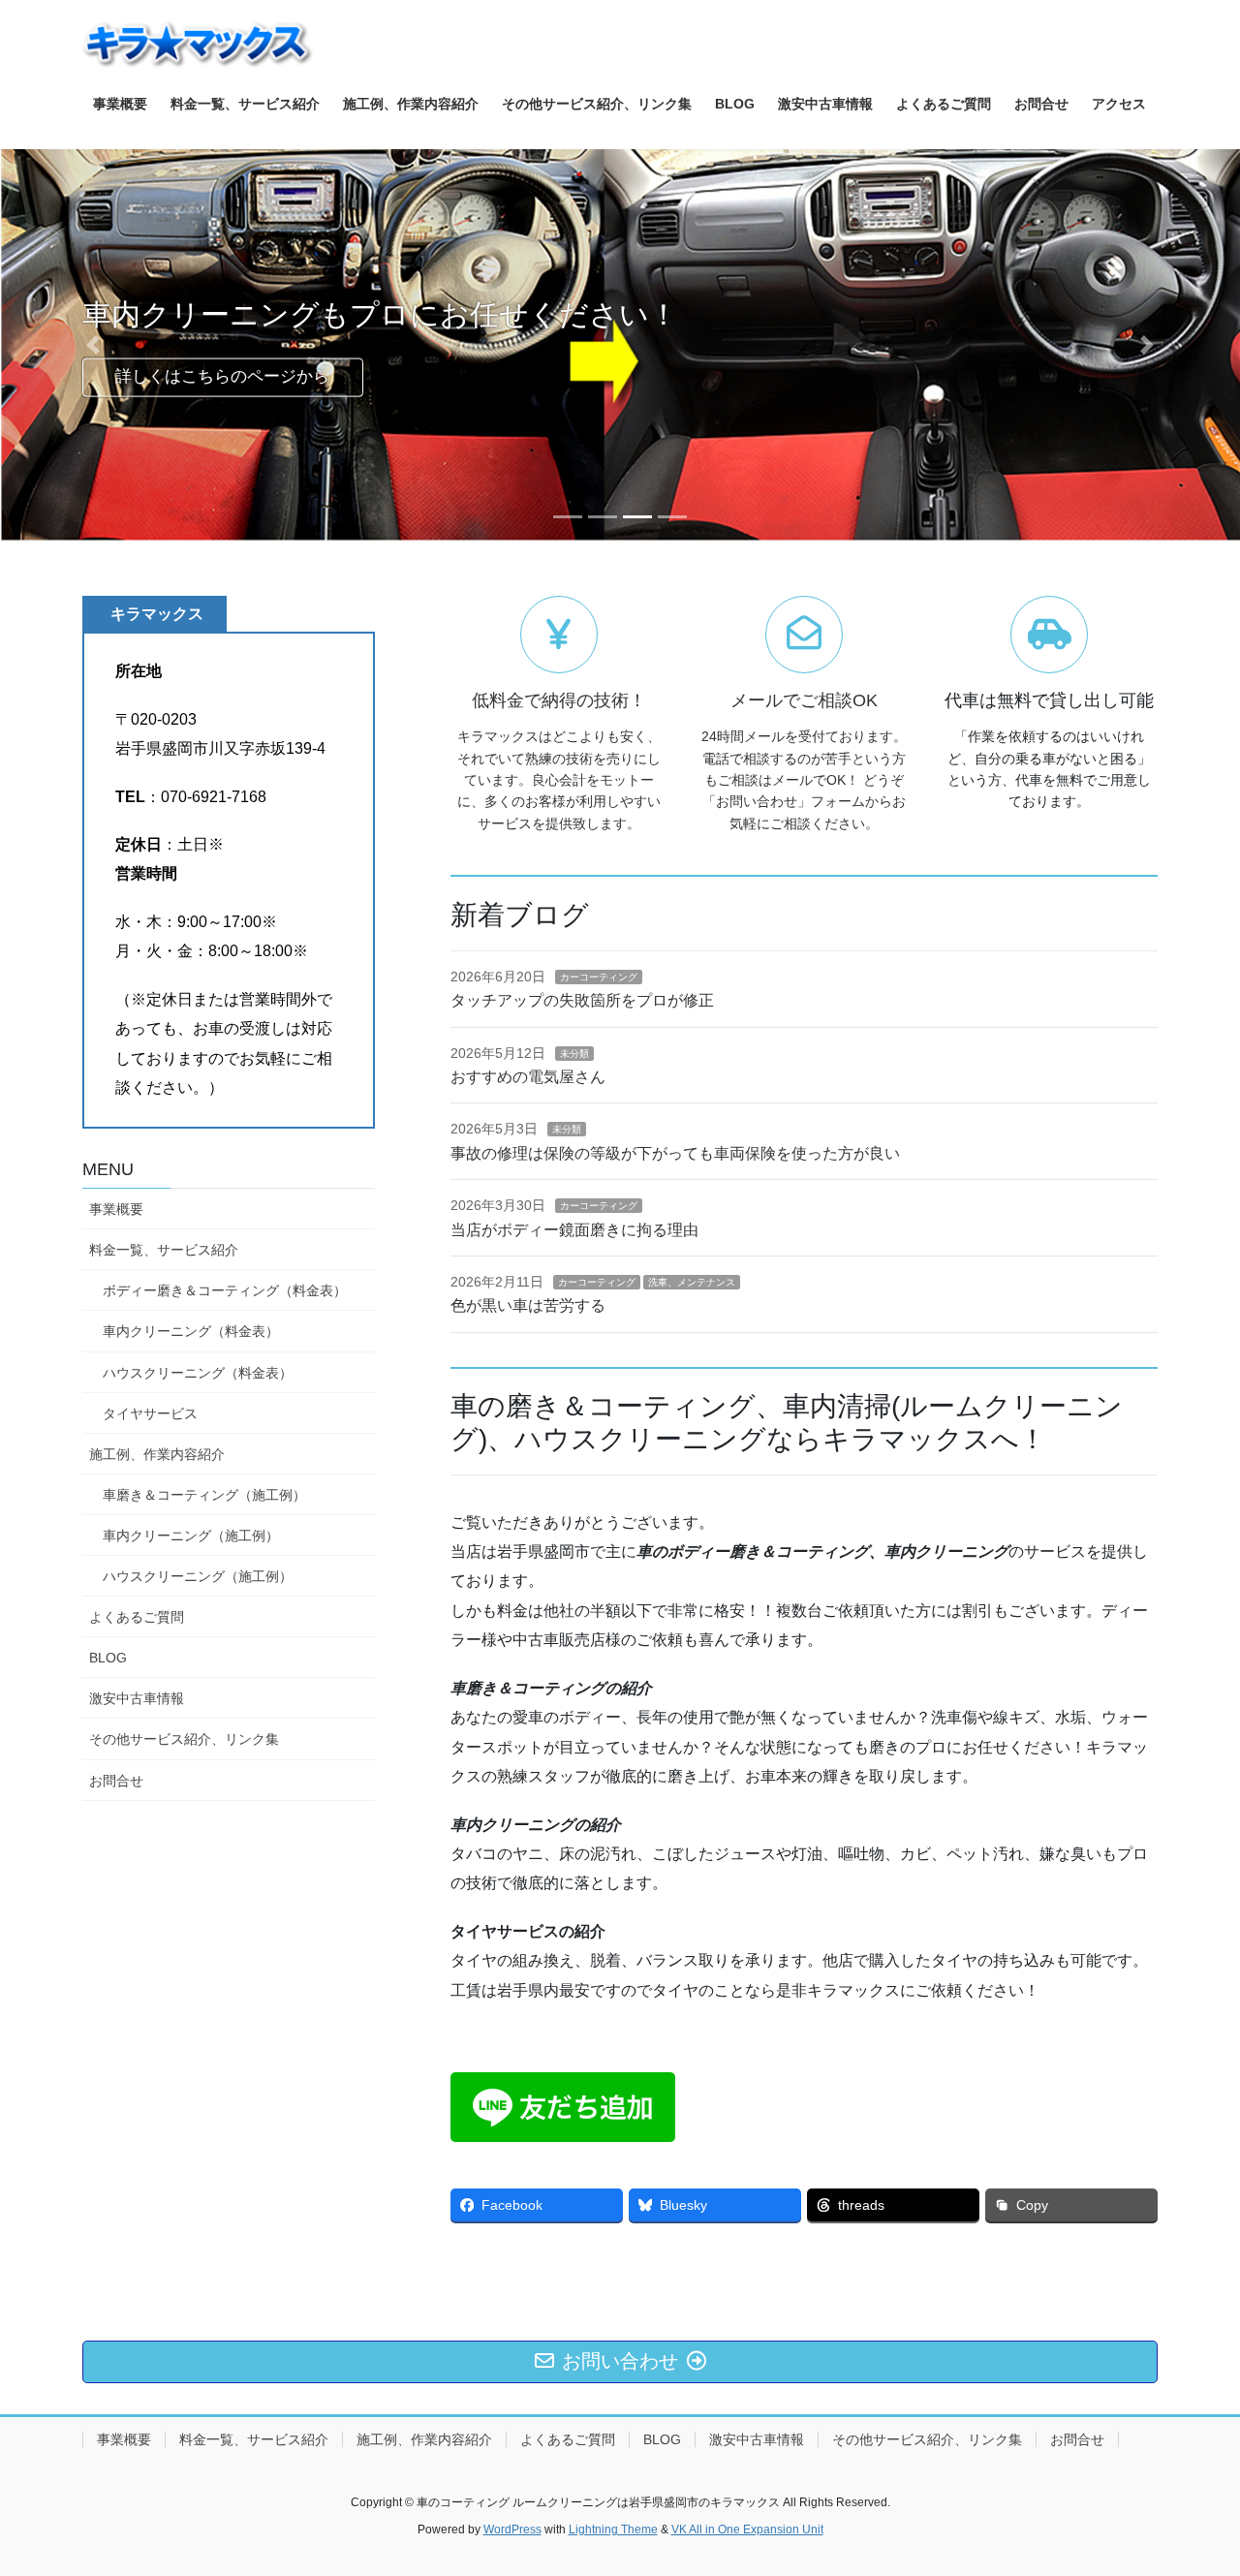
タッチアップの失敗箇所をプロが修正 (582, 1000)
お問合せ (116, 1781)
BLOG (108, 1658)
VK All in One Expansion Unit (747, 2529)
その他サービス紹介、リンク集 (184, 1739)
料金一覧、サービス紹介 (164, 1250)
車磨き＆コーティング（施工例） (204, 1495)
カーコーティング (599, 977)
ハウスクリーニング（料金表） (198, 1373)
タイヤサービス (150, 1413)
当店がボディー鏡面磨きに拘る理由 (574, 1230)
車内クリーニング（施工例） (191, 1536)
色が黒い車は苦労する (528, 1305)
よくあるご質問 (137, 1617)
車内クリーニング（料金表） (191, 1331)
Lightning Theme (613, 2529)
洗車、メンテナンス (692, 1282)
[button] (93, 345)
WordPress (512, 2529)
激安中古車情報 (137, 1698)
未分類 (574, 1054)
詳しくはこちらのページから (222, 376)
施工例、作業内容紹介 (157, 1454)
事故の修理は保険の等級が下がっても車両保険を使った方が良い (675, 1153)
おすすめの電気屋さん (528, 1077)
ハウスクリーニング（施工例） (198, 1576)
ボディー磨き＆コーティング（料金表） (225, 1290)
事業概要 (116, 1209)
